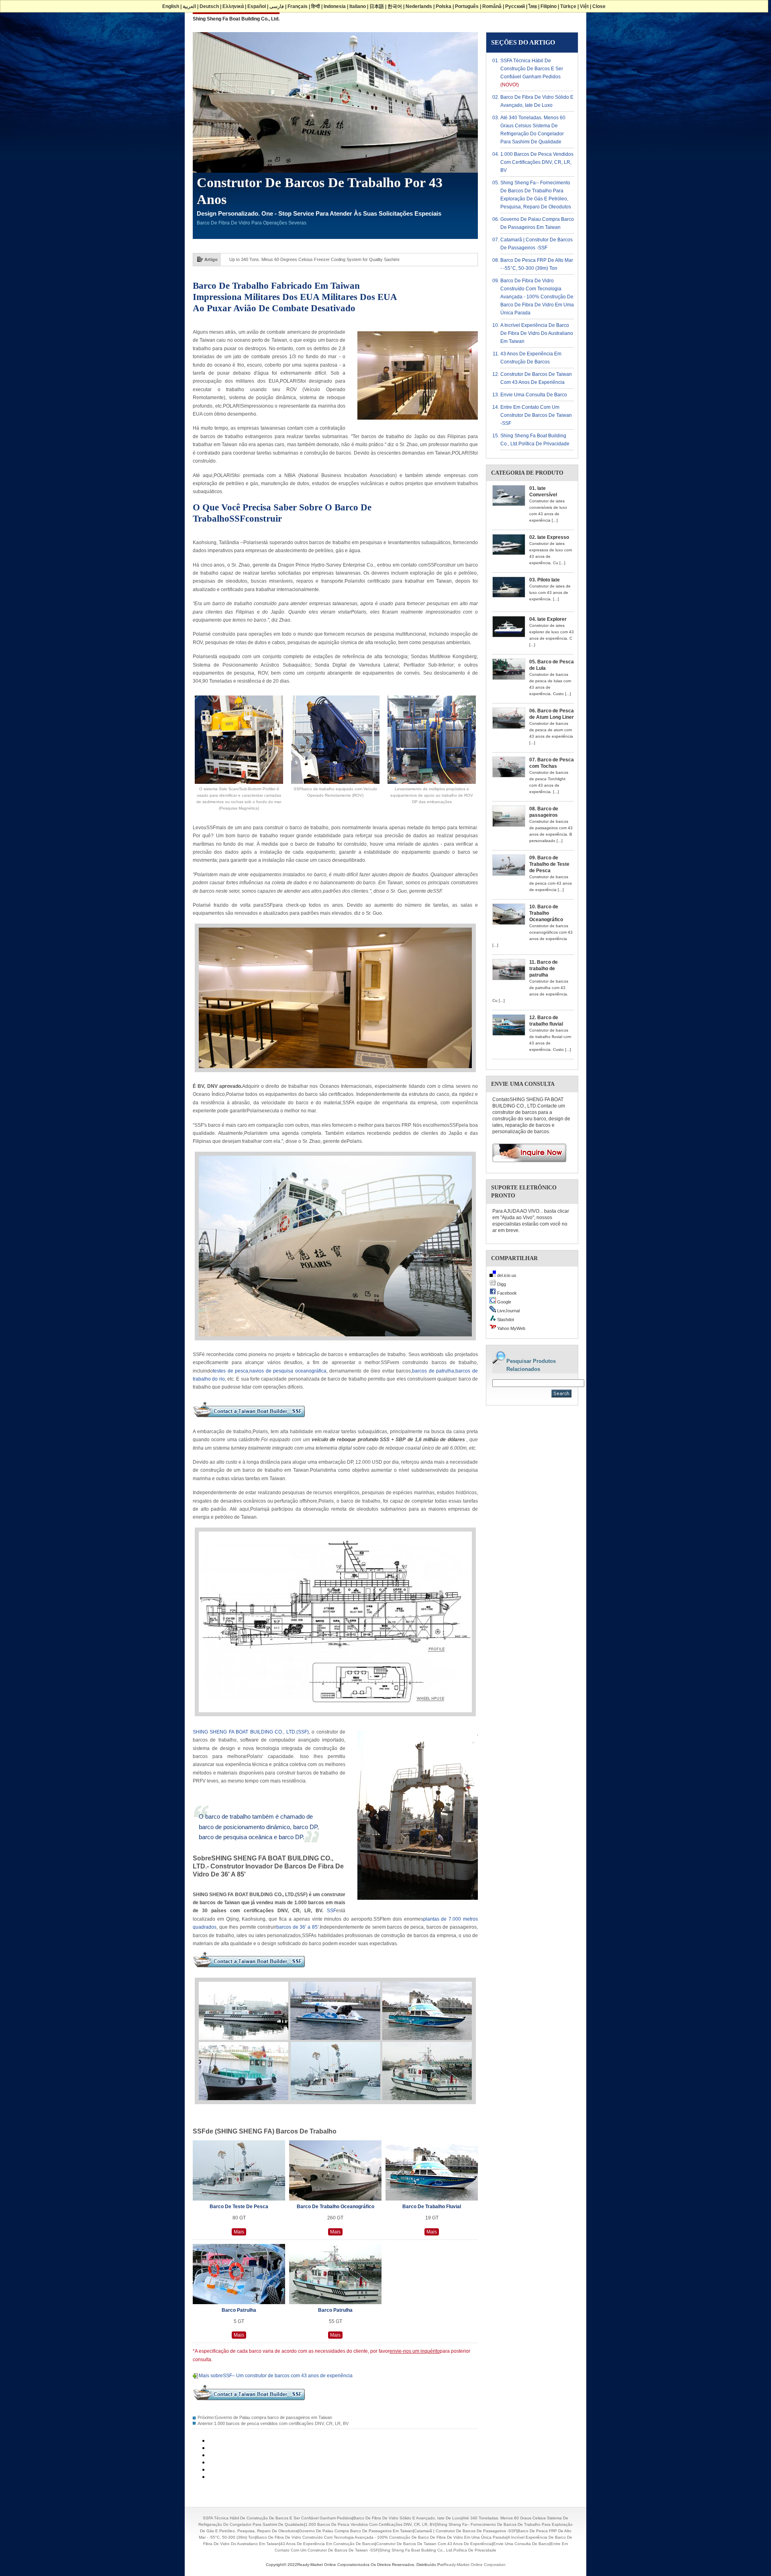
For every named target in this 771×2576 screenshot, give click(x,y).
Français (298, 6)
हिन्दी (316, 6)
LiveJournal (508, 1311)
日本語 (377, 6)
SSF (331, 1911)
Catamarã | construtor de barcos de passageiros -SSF (465, 2531)
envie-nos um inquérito (415, 2351)
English (171, 6)
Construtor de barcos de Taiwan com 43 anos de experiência (434, 2544)
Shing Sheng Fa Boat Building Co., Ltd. (236, 19)
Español (257, 6)
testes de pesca (230, 1371)
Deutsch (209, 6)
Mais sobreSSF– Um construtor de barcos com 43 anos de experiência (276, 2376)
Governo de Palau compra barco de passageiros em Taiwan (273, 2417)
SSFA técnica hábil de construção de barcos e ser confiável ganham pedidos (532, 69)
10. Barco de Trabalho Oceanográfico (546, 913)
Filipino (549, 6)
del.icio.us (506, 1275)
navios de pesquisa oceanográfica (288, 1371)
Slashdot (505, 1320)
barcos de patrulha (433, 1371)
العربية (189, 6)
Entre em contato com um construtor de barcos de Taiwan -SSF (536, 415)
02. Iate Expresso (549, 537)
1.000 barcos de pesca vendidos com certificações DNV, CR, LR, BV (281, 2423)
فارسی (277, 6)
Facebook (506, 1293)
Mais (239, 2232)
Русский (515, 6)
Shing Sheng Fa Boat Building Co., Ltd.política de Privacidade (438, 2550)
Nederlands (419, 6)
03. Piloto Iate (545, 580)
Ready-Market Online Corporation (475, 2565)
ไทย (533, 6)
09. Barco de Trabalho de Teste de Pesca (549, 864)
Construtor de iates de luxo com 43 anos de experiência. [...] (550, 593)
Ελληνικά (233, 6)
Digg (501, 1284)
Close (599, 6)
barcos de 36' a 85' (297, 1927)
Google (504, 1302)
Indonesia (335, 6)
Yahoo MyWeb (511, 1328)
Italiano (358, 6)
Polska (444, 6)
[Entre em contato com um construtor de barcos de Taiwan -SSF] (249, 1420)
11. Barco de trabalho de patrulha (544, 969)
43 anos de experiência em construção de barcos (328, 2544)
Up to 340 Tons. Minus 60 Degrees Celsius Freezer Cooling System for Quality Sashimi (314, 259)
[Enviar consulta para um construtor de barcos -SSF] (526, 1165)
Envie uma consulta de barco (534, 395)
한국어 (395, 6)
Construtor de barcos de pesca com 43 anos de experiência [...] (551, 883)
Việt (584, 6)
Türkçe (568, 6)
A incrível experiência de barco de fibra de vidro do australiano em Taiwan (537, 333)
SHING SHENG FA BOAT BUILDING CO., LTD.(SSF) (251, 1732)
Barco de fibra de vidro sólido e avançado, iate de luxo (407, 2518)
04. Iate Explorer (548, 619)
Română (492, 6)
